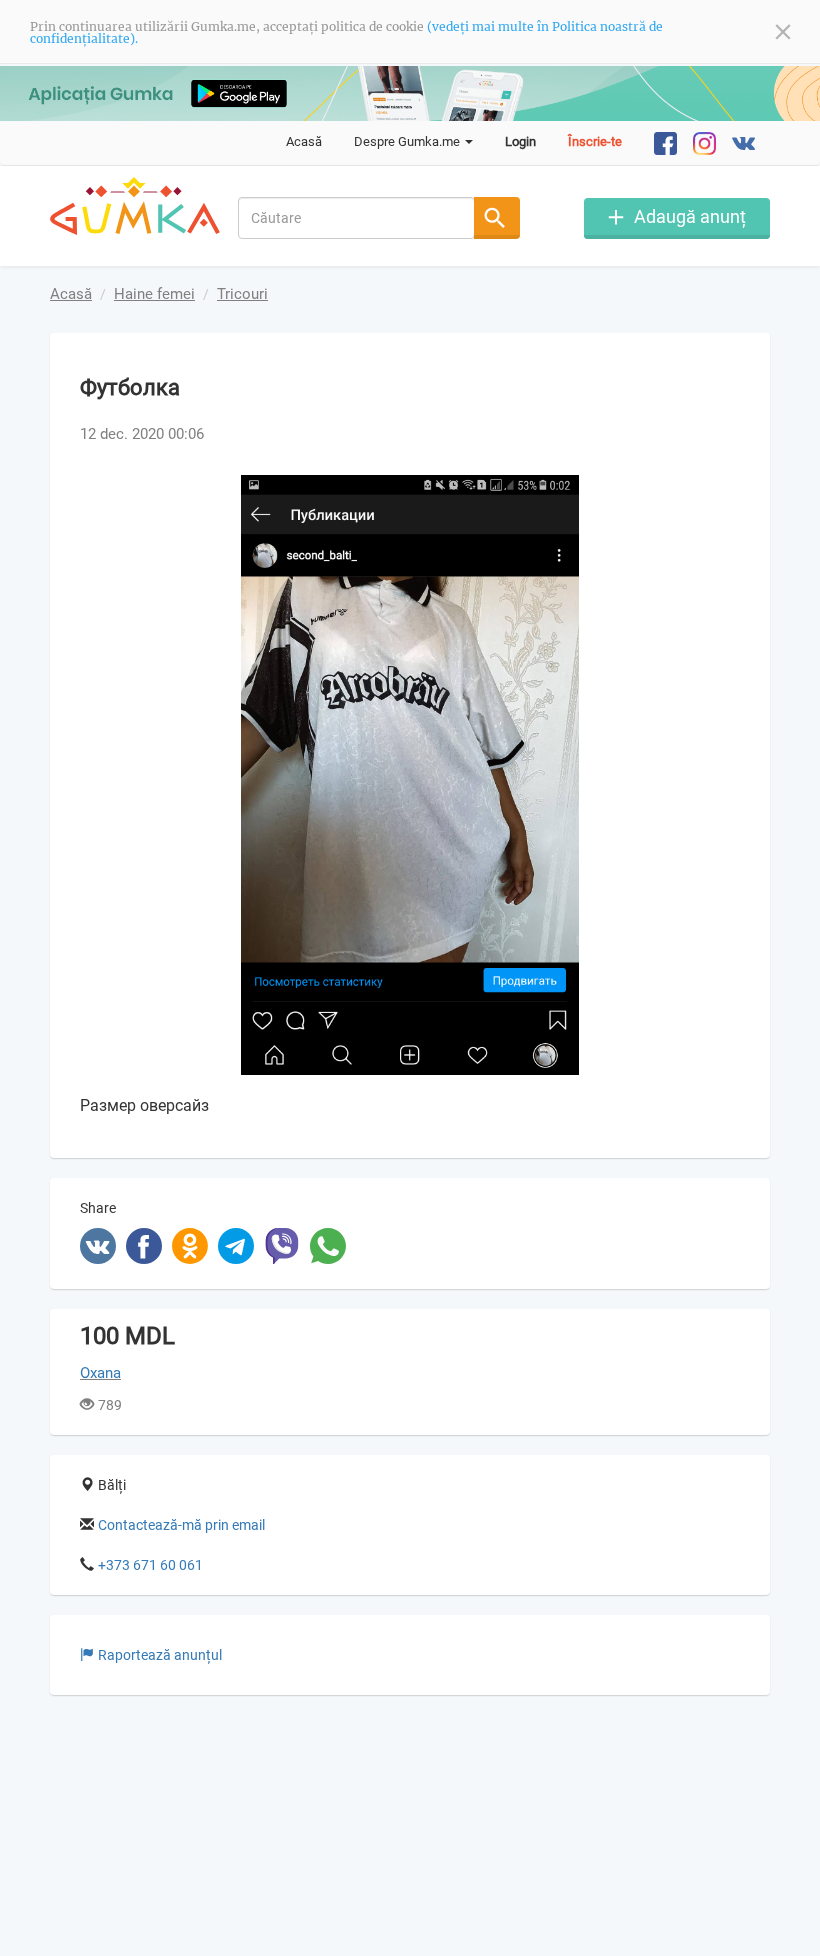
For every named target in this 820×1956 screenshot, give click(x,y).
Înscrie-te (595, 141)
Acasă (304, 141)
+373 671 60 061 (150, 1565)
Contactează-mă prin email (181, 1525)
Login (520, 141)
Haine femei (154, 294)
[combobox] (357, 218)
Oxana (100, 1373)
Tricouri (242, 294)
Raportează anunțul (160, 1655)
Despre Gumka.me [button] (408, 141)
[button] (722, 493)
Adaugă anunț (690, 216)
